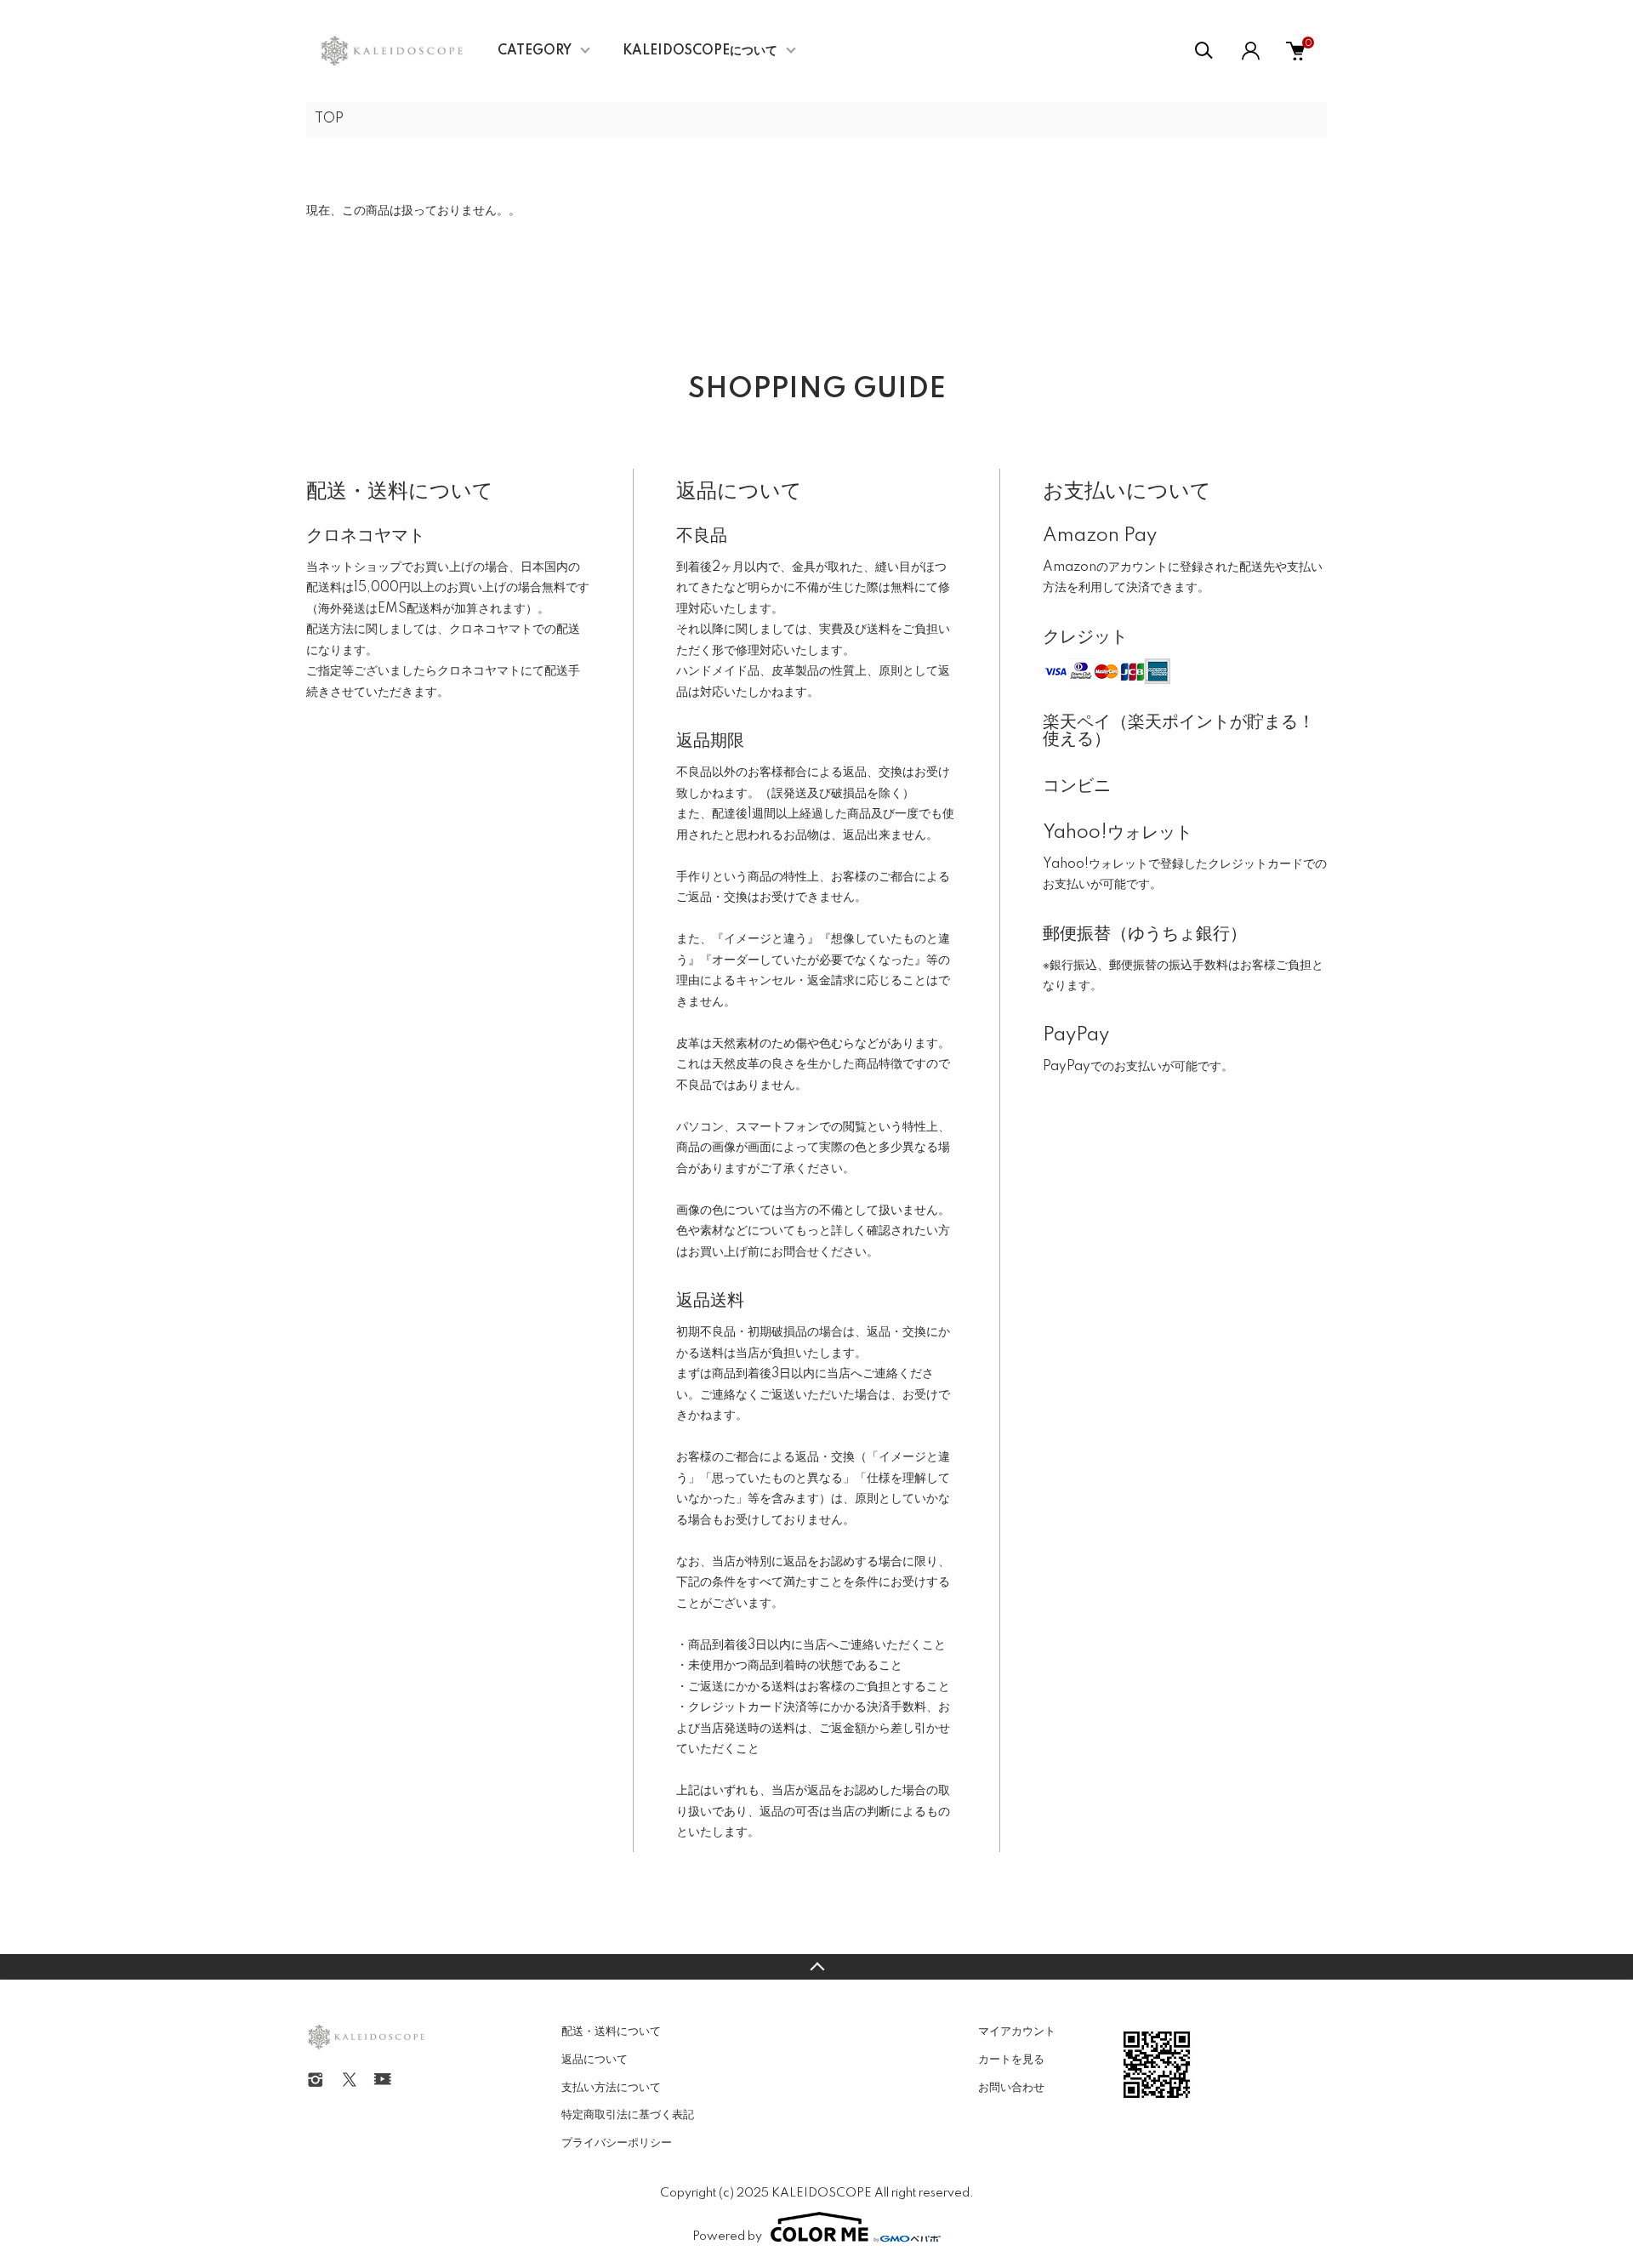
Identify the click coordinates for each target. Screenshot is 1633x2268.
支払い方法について (611, 2088)
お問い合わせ (1011, 2088)
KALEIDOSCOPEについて (700, 51)
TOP (329, 119)
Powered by (727, 2237)
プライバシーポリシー (617, 2143)
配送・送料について (611, 2032)
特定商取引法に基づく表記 (628, 2115)
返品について (595, 2060)
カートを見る (1011, 2060)
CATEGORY (535, 51)
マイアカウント (1017, 2032)
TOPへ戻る (816, 1967)
